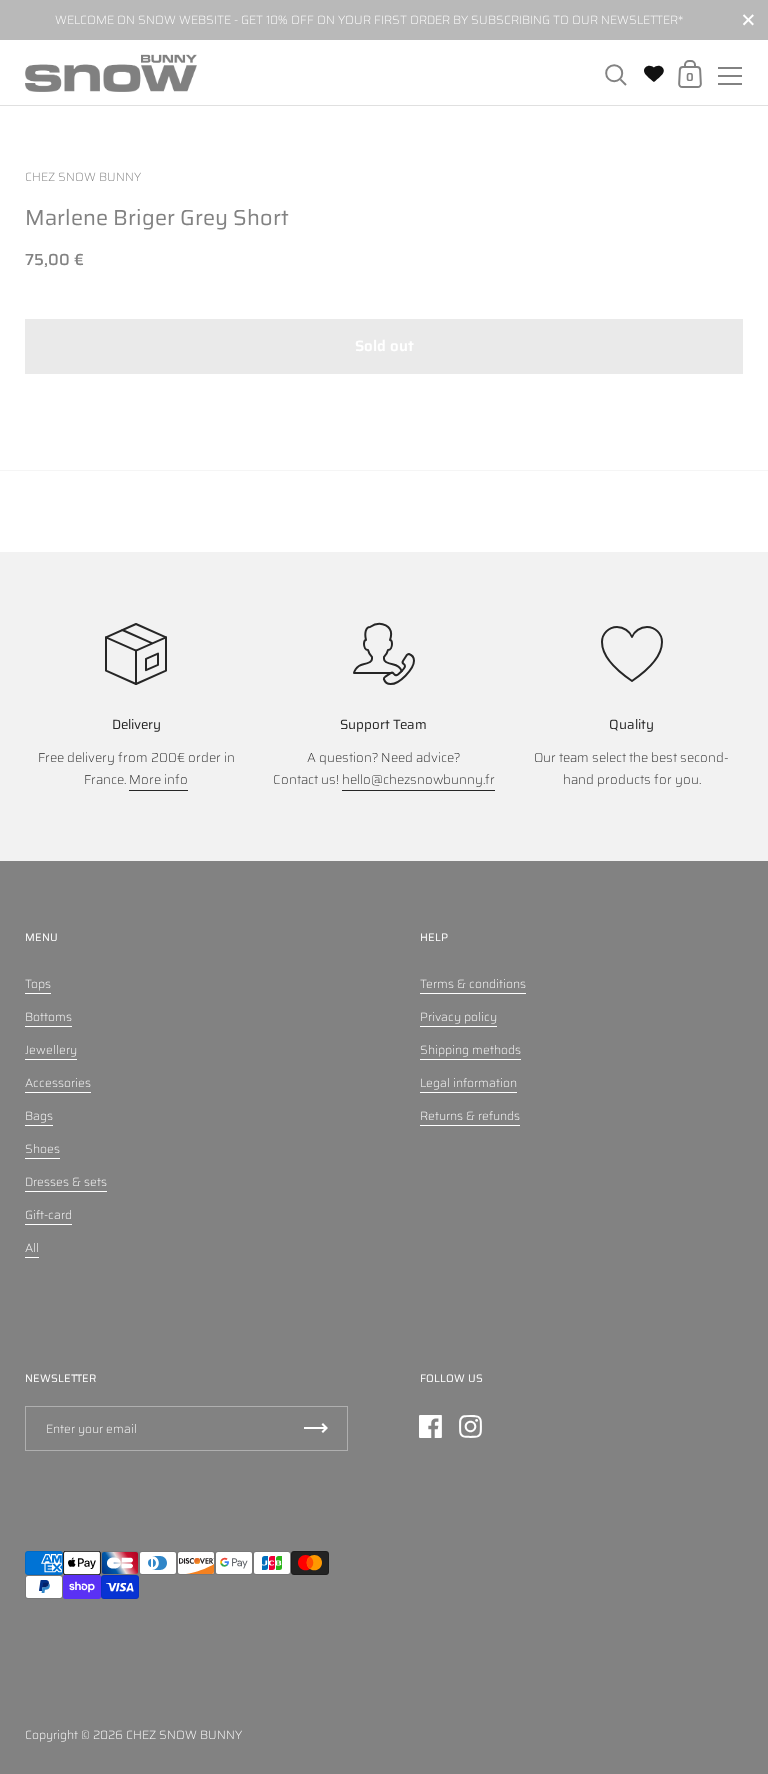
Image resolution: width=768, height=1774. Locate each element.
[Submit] (316, 1428)
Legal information (468, 1082)
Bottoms (48, 1016)
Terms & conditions (473, 983)
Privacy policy (458, 1016)
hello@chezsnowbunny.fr (418, 779)
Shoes (42, 1148)
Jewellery (51, 1049)
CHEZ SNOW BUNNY (184, 1734)
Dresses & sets (66, 1181)
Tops (38, 983)
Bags (39, 1115)
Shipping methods (470, 1049)
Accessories (58, 1082)
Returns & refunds (470, 1115)
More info (158, 779)
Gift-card (48, 1214)
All (32, 1247)
